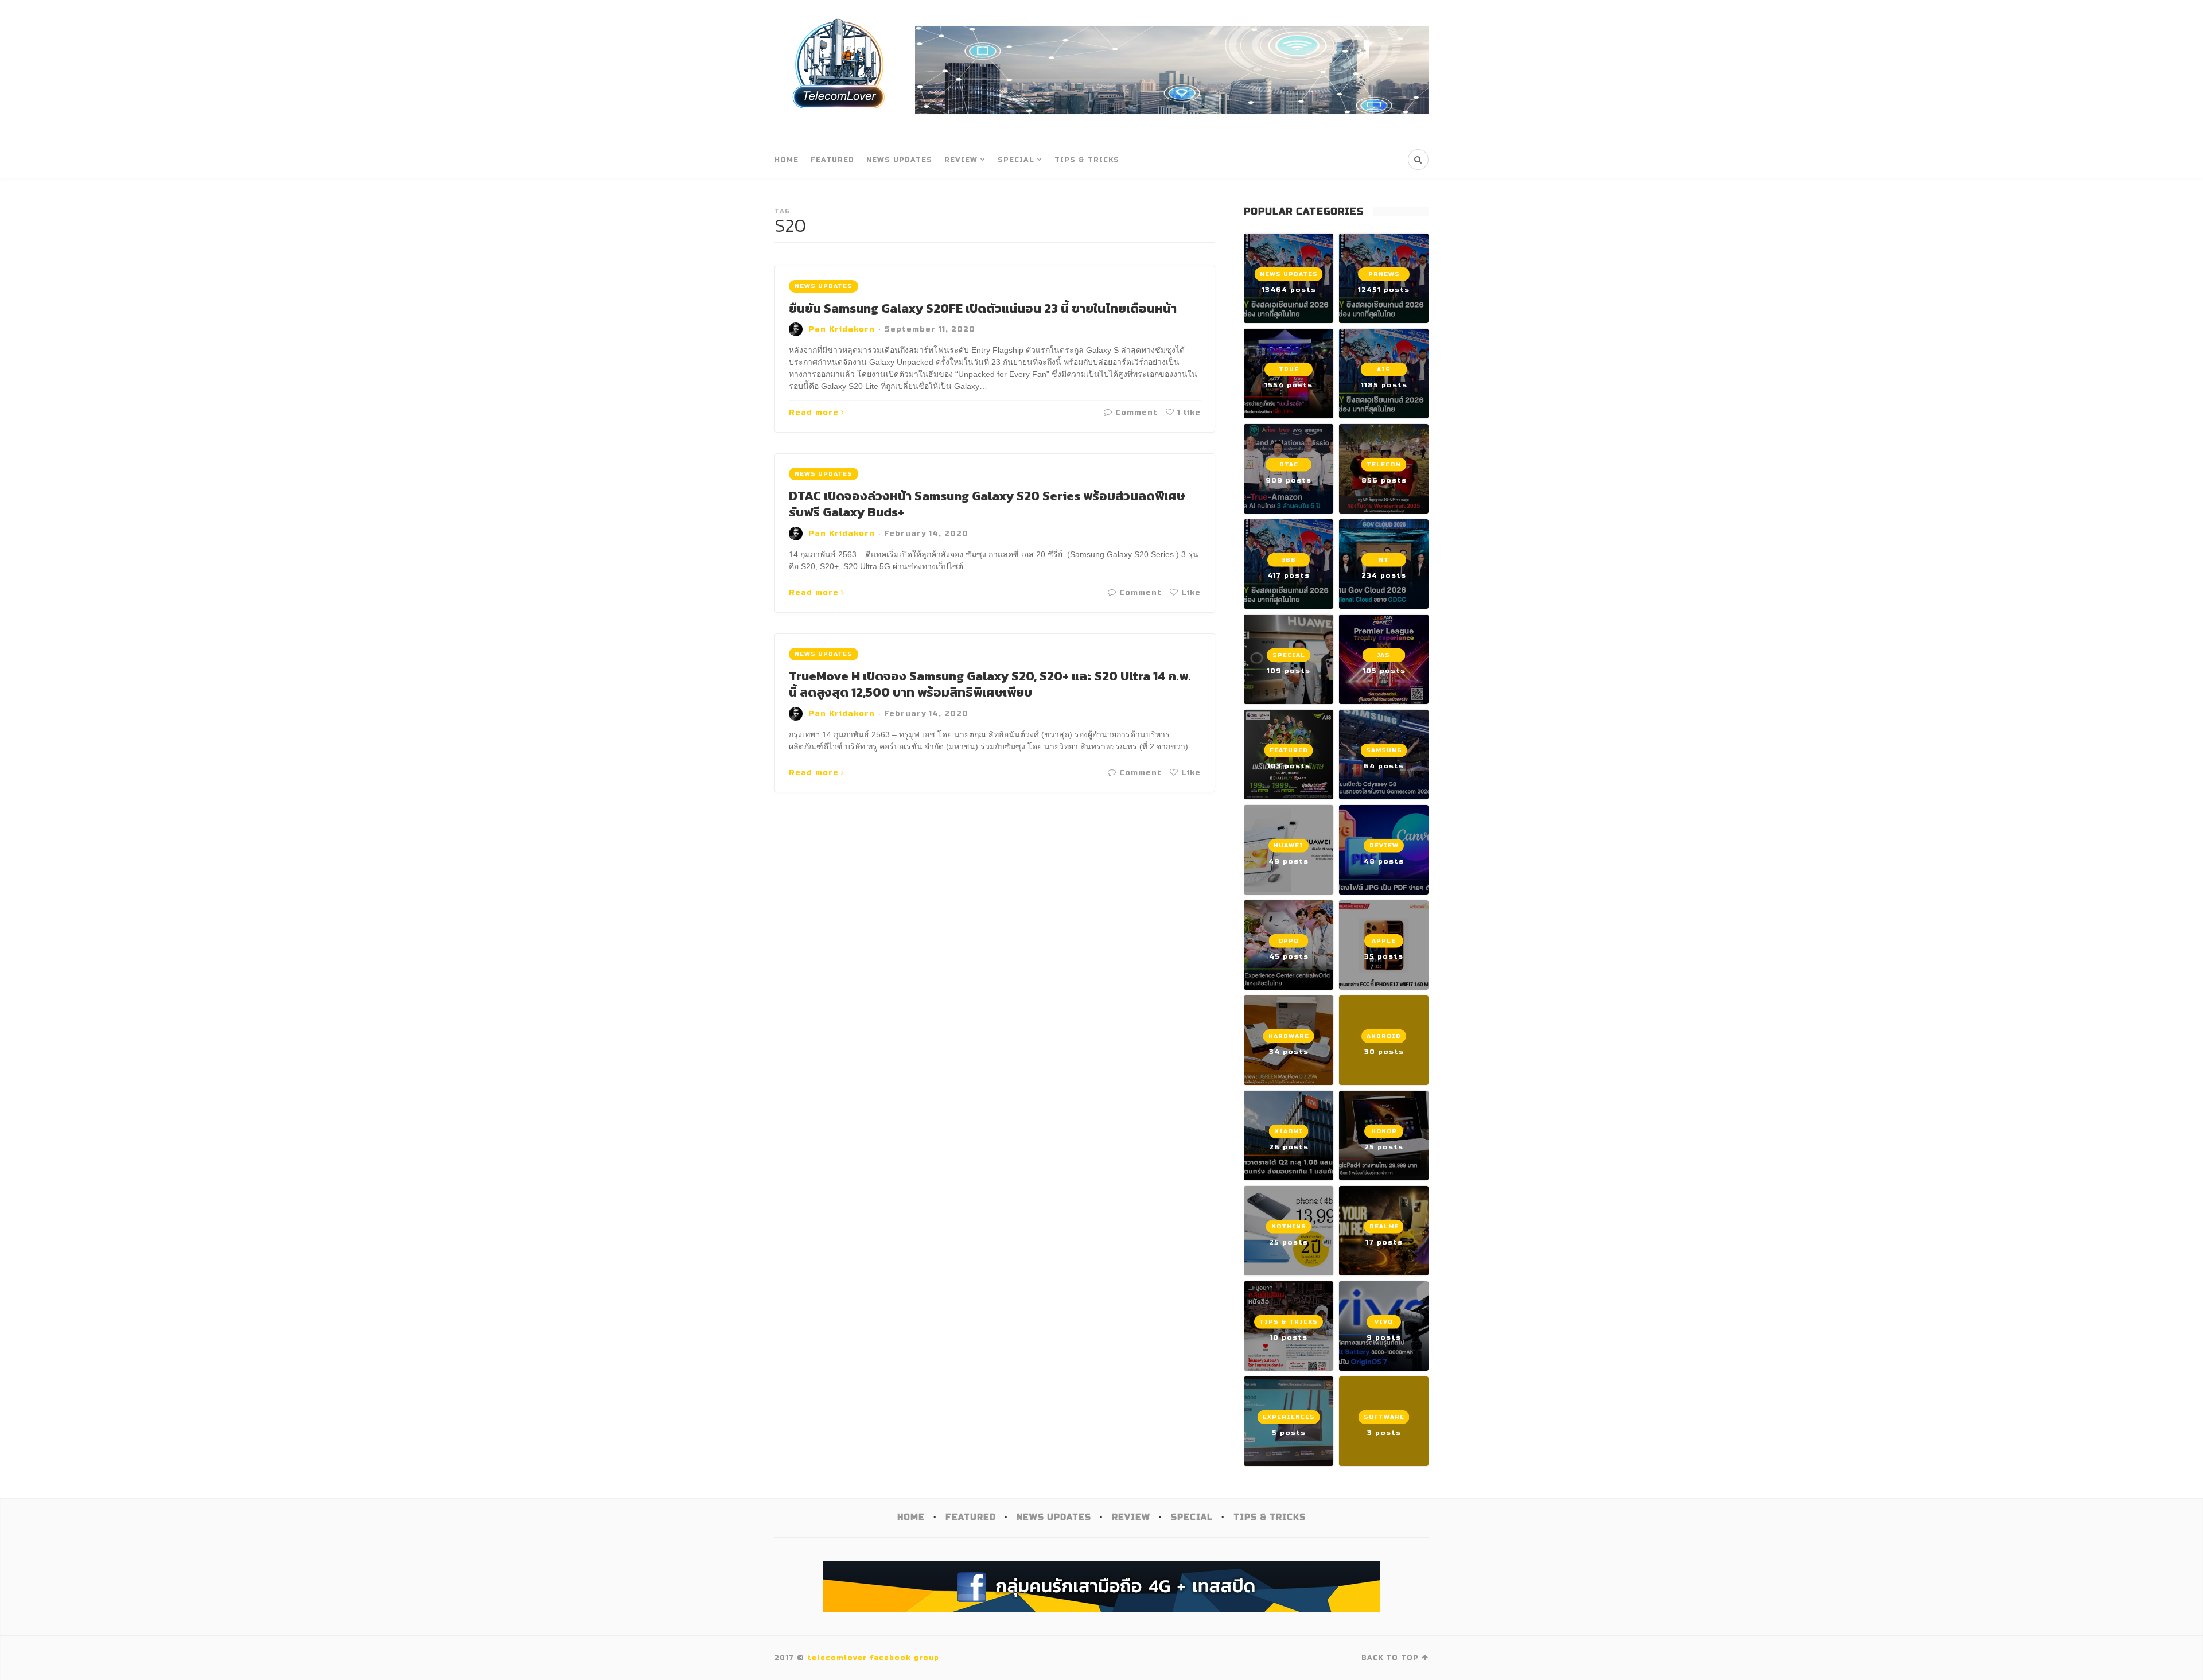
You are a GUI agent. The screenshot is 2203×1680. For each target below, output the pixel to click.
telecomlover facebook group (873, 1658)
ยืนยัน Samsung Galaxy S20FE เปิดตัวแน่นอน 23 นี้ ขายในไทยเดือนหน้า (983, 308)
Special (1016, 160)
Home (787, 160)
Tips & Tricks (1087, 160)
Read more (814, 413)
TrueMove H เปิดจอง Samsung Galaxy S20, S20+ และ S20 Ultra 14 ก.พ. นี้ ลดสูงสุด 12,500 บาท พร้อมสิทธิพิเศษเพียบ (990, 685)
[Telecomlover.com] (839, 70)
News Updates (899, 160)
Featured (832, 160)
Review (961, 160)
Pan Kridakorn (842, 329)
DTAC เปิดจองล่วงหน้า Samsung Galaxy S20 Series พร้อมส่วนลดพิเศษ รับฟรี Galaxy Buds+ (987, 504)
